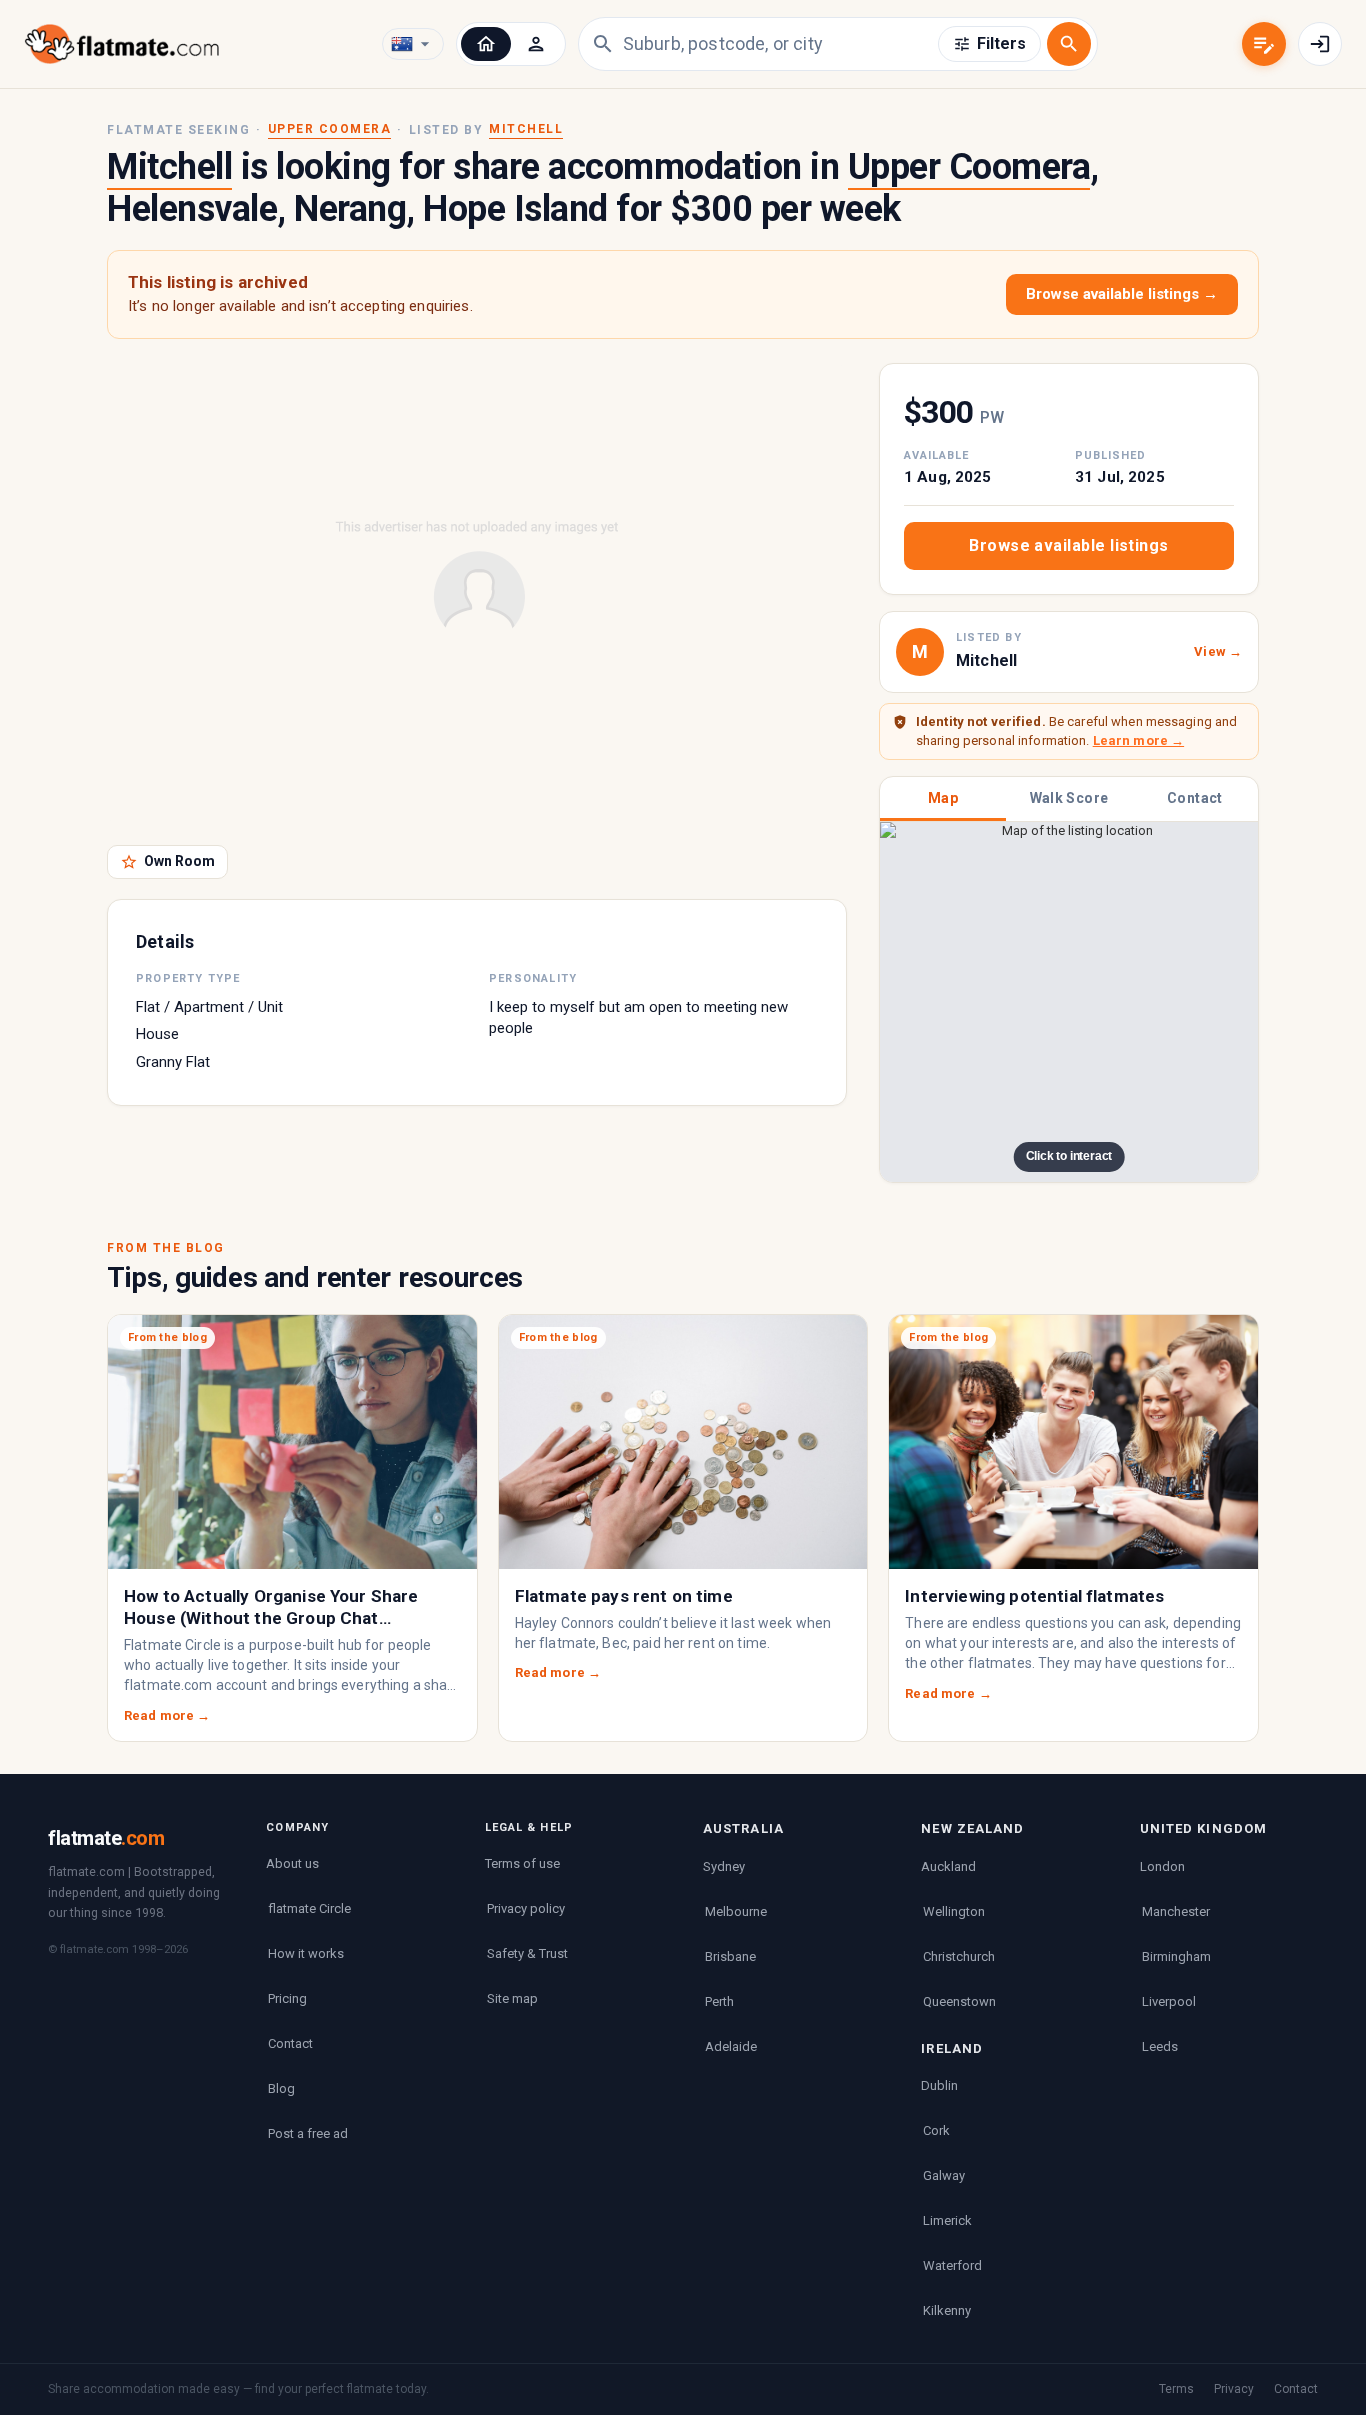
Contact (290, 2043)
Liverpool (1169, 2001)
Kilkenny (947, 2310)
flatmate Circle (309, 1908)
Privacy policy (526, 1908)
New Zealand (972, 1828)
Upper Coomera (330, 129)
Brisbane (730, 1956)
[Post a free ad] (1264, 44)
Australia (743, 1828)
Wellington (954, 1911)
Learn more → (1138, 740)
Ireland (952, 2048)
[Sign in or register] (1320, 44)
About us (292, 1863)
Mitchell (526, 129)
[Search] (1069, 44)
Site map (512, 1998)
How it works (306, 1953)
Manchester (1176, 1911)
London (1162, 1866)
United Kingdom (1203, 1828)
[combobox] (780, 44)
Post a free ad (308, 2133)
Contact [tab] (1195, 798)
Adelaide (731, 2046)
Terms (1176, 2389)
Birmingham (1176, 1956)
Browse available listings (1068, 545)
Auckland (948, 1866)
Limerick (947, 2220)
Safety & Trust (527, 1953)
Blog (281, 2088)
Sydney (724, 1866)
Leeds (1160, 2046)
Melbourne (736, 1911)
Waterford (952, 2265)
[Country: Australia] (413, 44)
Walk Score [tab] (1069, 798)
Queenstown (959, 2001)
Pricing (287, 1998)
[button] (486, 44)
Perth (719, 2001)
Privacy (1234, 2389)
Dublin (939, 2085)
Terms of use (522, 1863)
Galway (944, 2175)
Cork (936, 2130)
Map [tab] (943, 798)
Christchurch (959, 1956)
